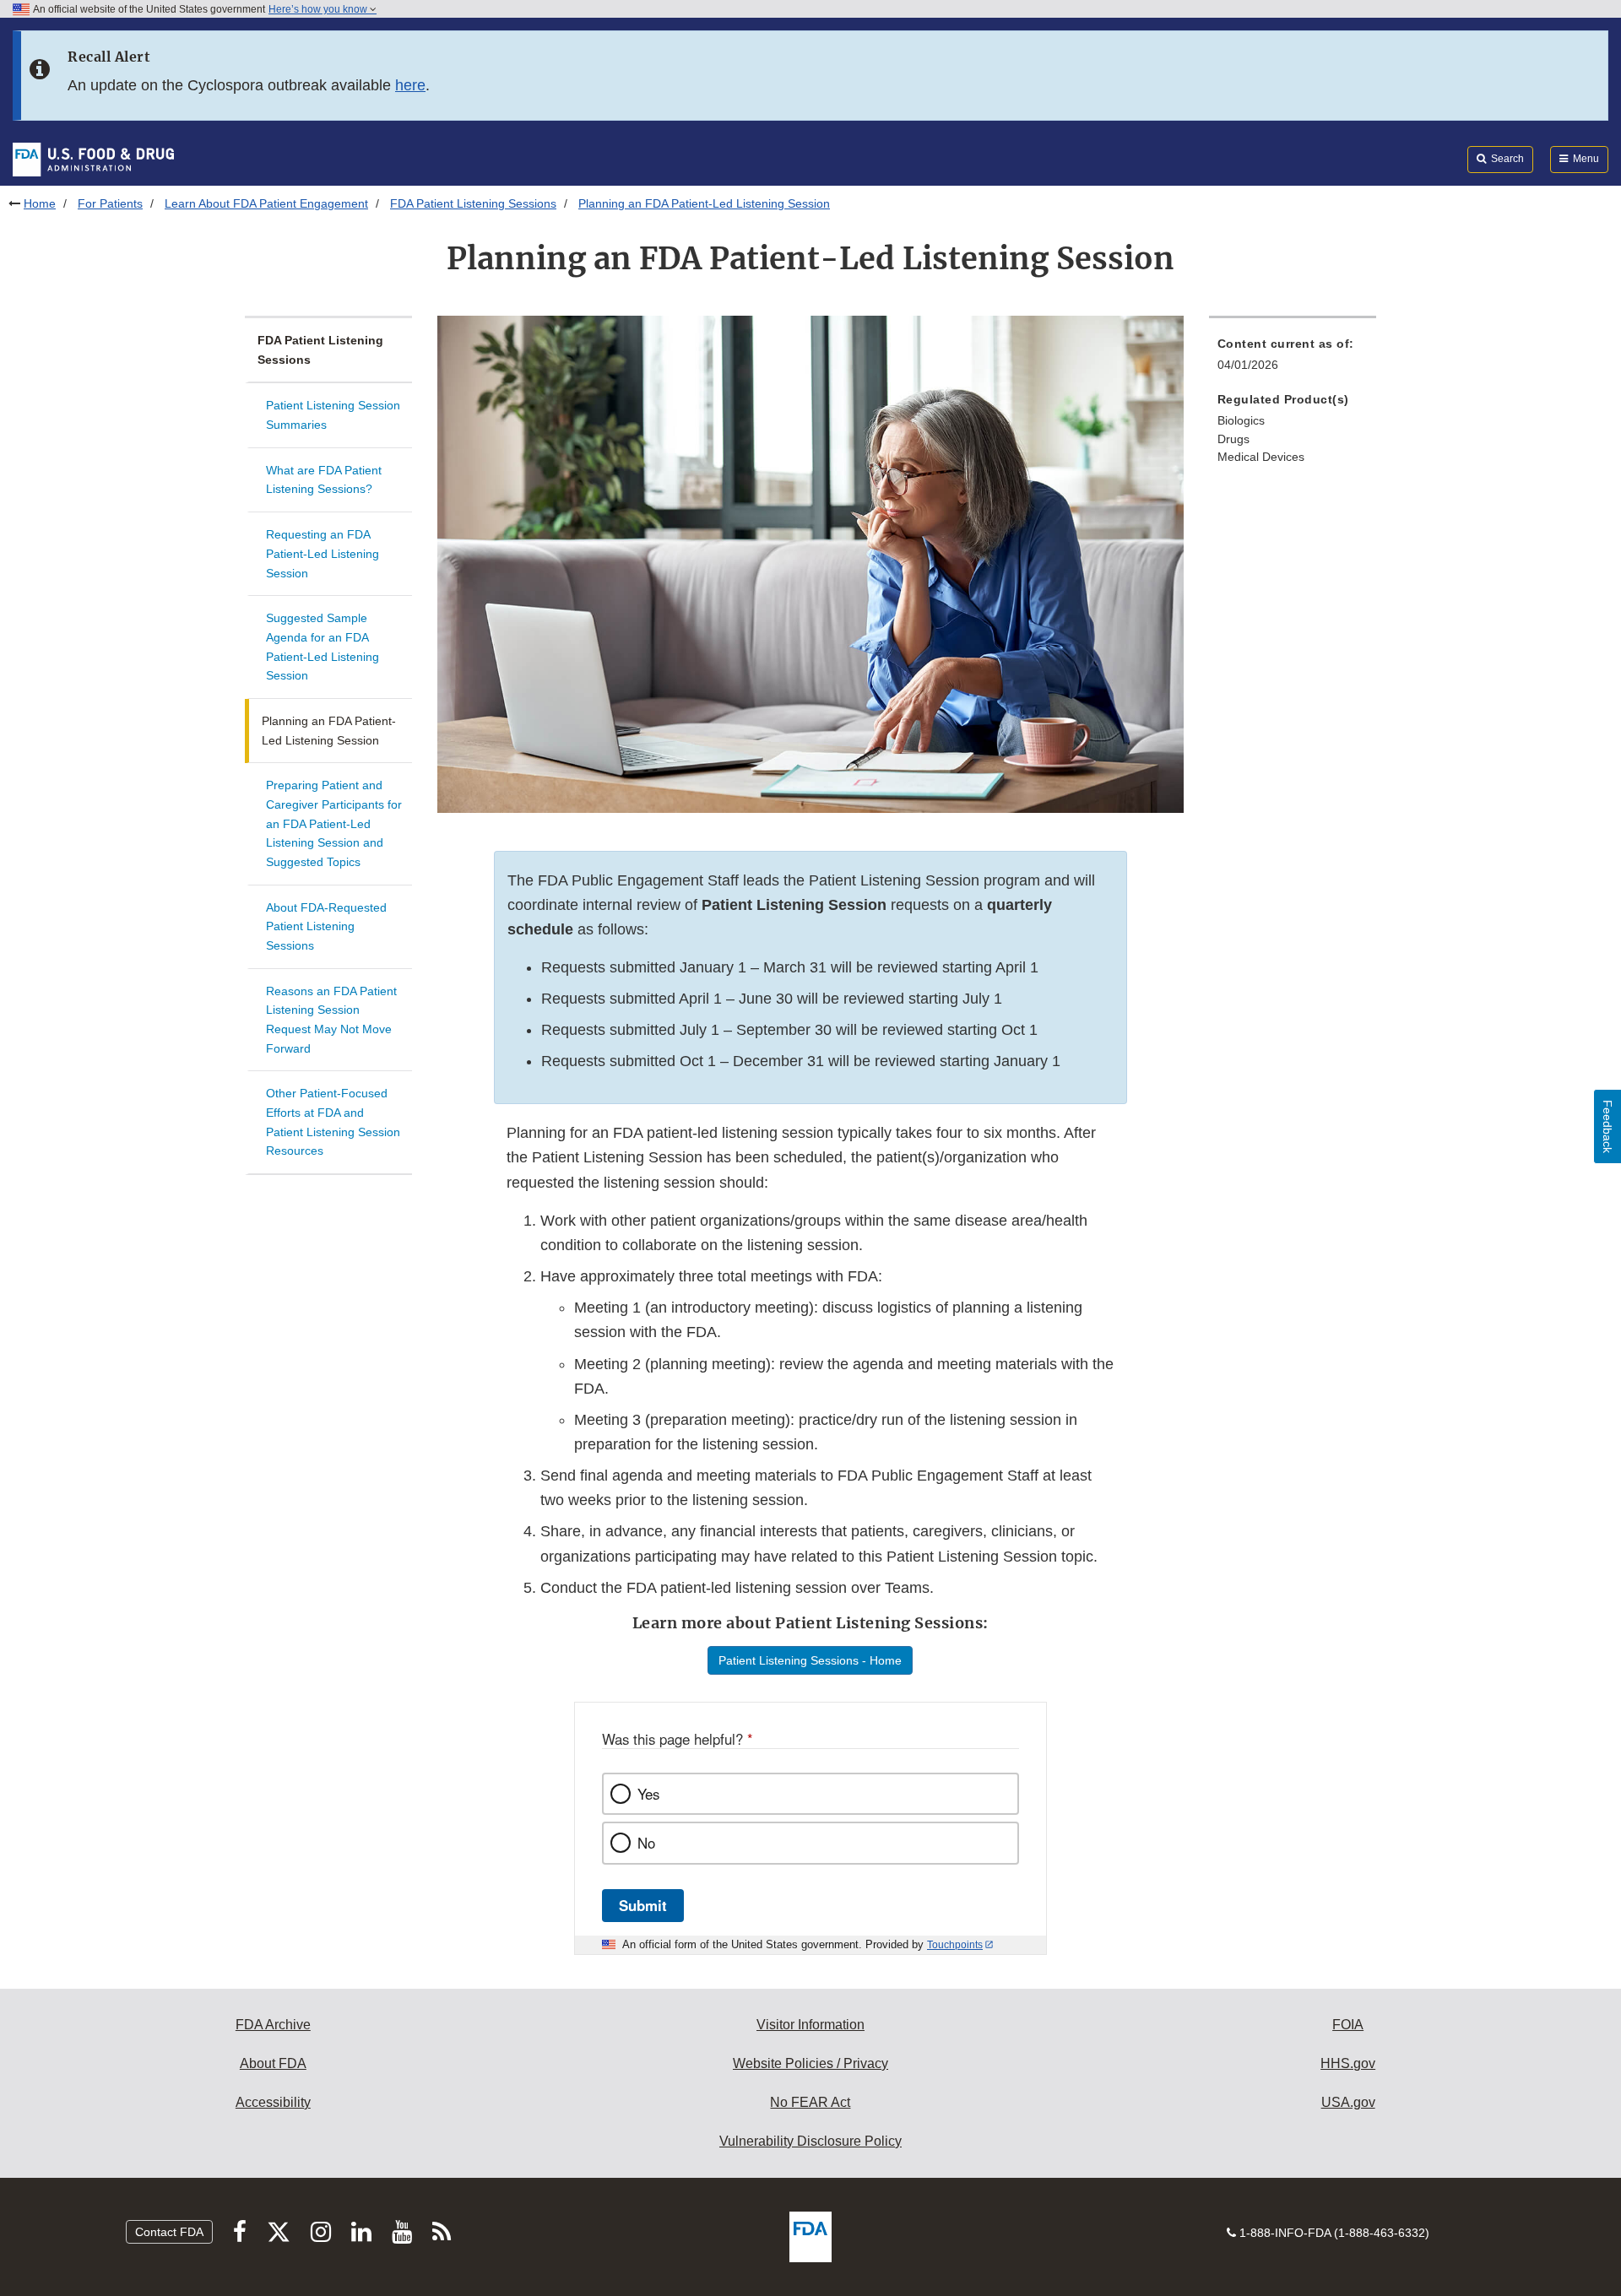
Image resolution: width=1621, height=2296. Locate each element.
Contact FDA (169, 2232)
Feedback (1607, 1126)
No (646, 1843)
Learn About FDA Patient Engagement (266, 203)
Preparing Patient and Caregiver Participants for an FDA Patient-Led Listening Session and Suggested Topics (334, 823)
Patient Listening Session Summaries (333, 415)
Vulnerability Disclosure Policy (810, 2141)
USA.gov (1348, 2102)
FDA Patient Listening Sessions (473, 203)
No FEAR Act (810, 2102)
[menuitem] (1293, 359)
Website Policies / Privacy (810, 2063)
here (410, 85)
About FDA (273, 2063)
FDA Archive (273, 2025)
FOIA (1348, 2025)
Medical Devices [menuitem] (1261, 457)
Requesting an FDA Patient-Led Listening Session (323, 553)
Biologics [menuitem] (1241, 420)
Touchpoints (955, 1945)
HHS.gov (1348, 2063)
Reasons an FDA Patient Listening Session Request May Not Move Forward (331, 1020)
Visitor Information (810, 2025)
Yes (648, 1794)
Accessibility (273, 2102)
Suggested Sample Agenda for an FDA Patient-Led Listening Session (323, 647)
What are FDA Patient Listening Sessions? (324, 480)
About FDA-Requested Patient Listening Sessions (326, 926)
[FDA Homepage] (93, 159)
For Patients (110, 203)
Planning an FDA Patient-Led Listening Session (329, 731)
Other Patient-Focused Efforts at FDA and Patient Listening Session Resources (333, 1122)
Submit (643, 1905)
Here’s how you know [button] (319, 9)
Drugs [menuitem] (1233, 439)
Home (40, 203)
